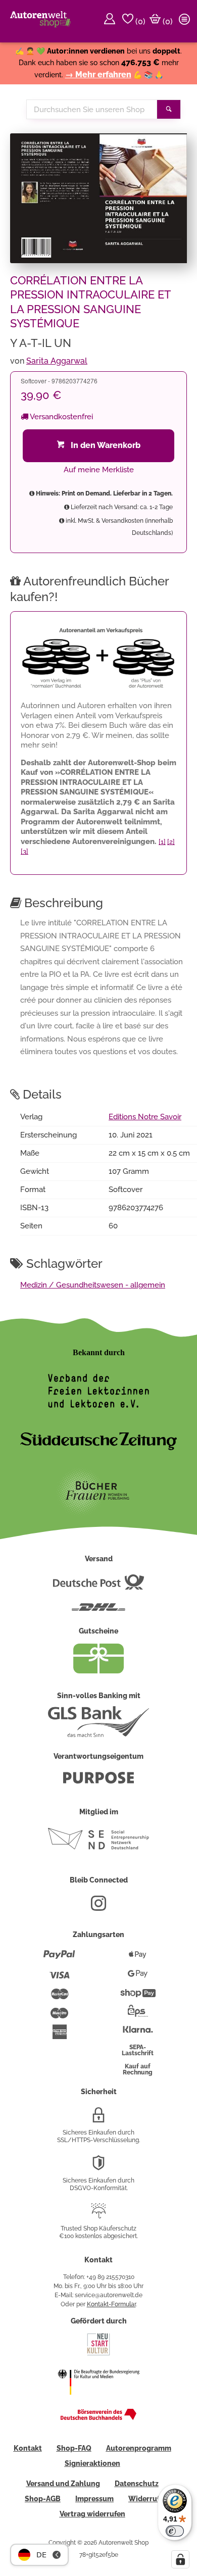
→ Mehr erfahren (98, 75)
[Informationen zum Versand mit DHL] (98, 1611)
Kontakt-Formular (111, 2304)
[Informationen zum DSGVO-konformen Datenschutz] (98, 2167)
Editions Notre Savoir (145, 1117)
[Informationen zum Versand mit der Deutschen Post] (98, 1586)
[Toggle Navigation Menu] (186, 21)
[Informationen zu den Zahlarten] (59, 1959)
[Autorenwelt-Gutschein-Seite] (98, 1671)
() (139, 21)
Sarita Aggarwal (57, 361)
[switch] (175, 2531)
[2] (171, 842)
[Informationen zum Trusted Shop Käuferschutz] (98, 2215)
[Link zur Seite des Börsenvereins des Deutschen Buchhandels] (98, 2418)
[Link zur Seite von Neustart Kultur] (98, 2354)
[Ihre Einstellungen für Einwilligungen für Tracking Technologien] (180, 2559)
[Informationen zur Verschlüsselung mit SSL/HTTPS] (98, 2119)
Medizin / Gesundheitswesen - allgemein (93, 1285)
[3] (24, 851)
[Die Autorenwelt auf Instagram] (98, 1907)
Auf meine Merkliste (99, 470)
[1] (162, 842)
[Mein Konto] (111, 21)
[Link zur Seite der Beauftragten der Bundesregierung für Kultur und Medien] (98, 2401)
